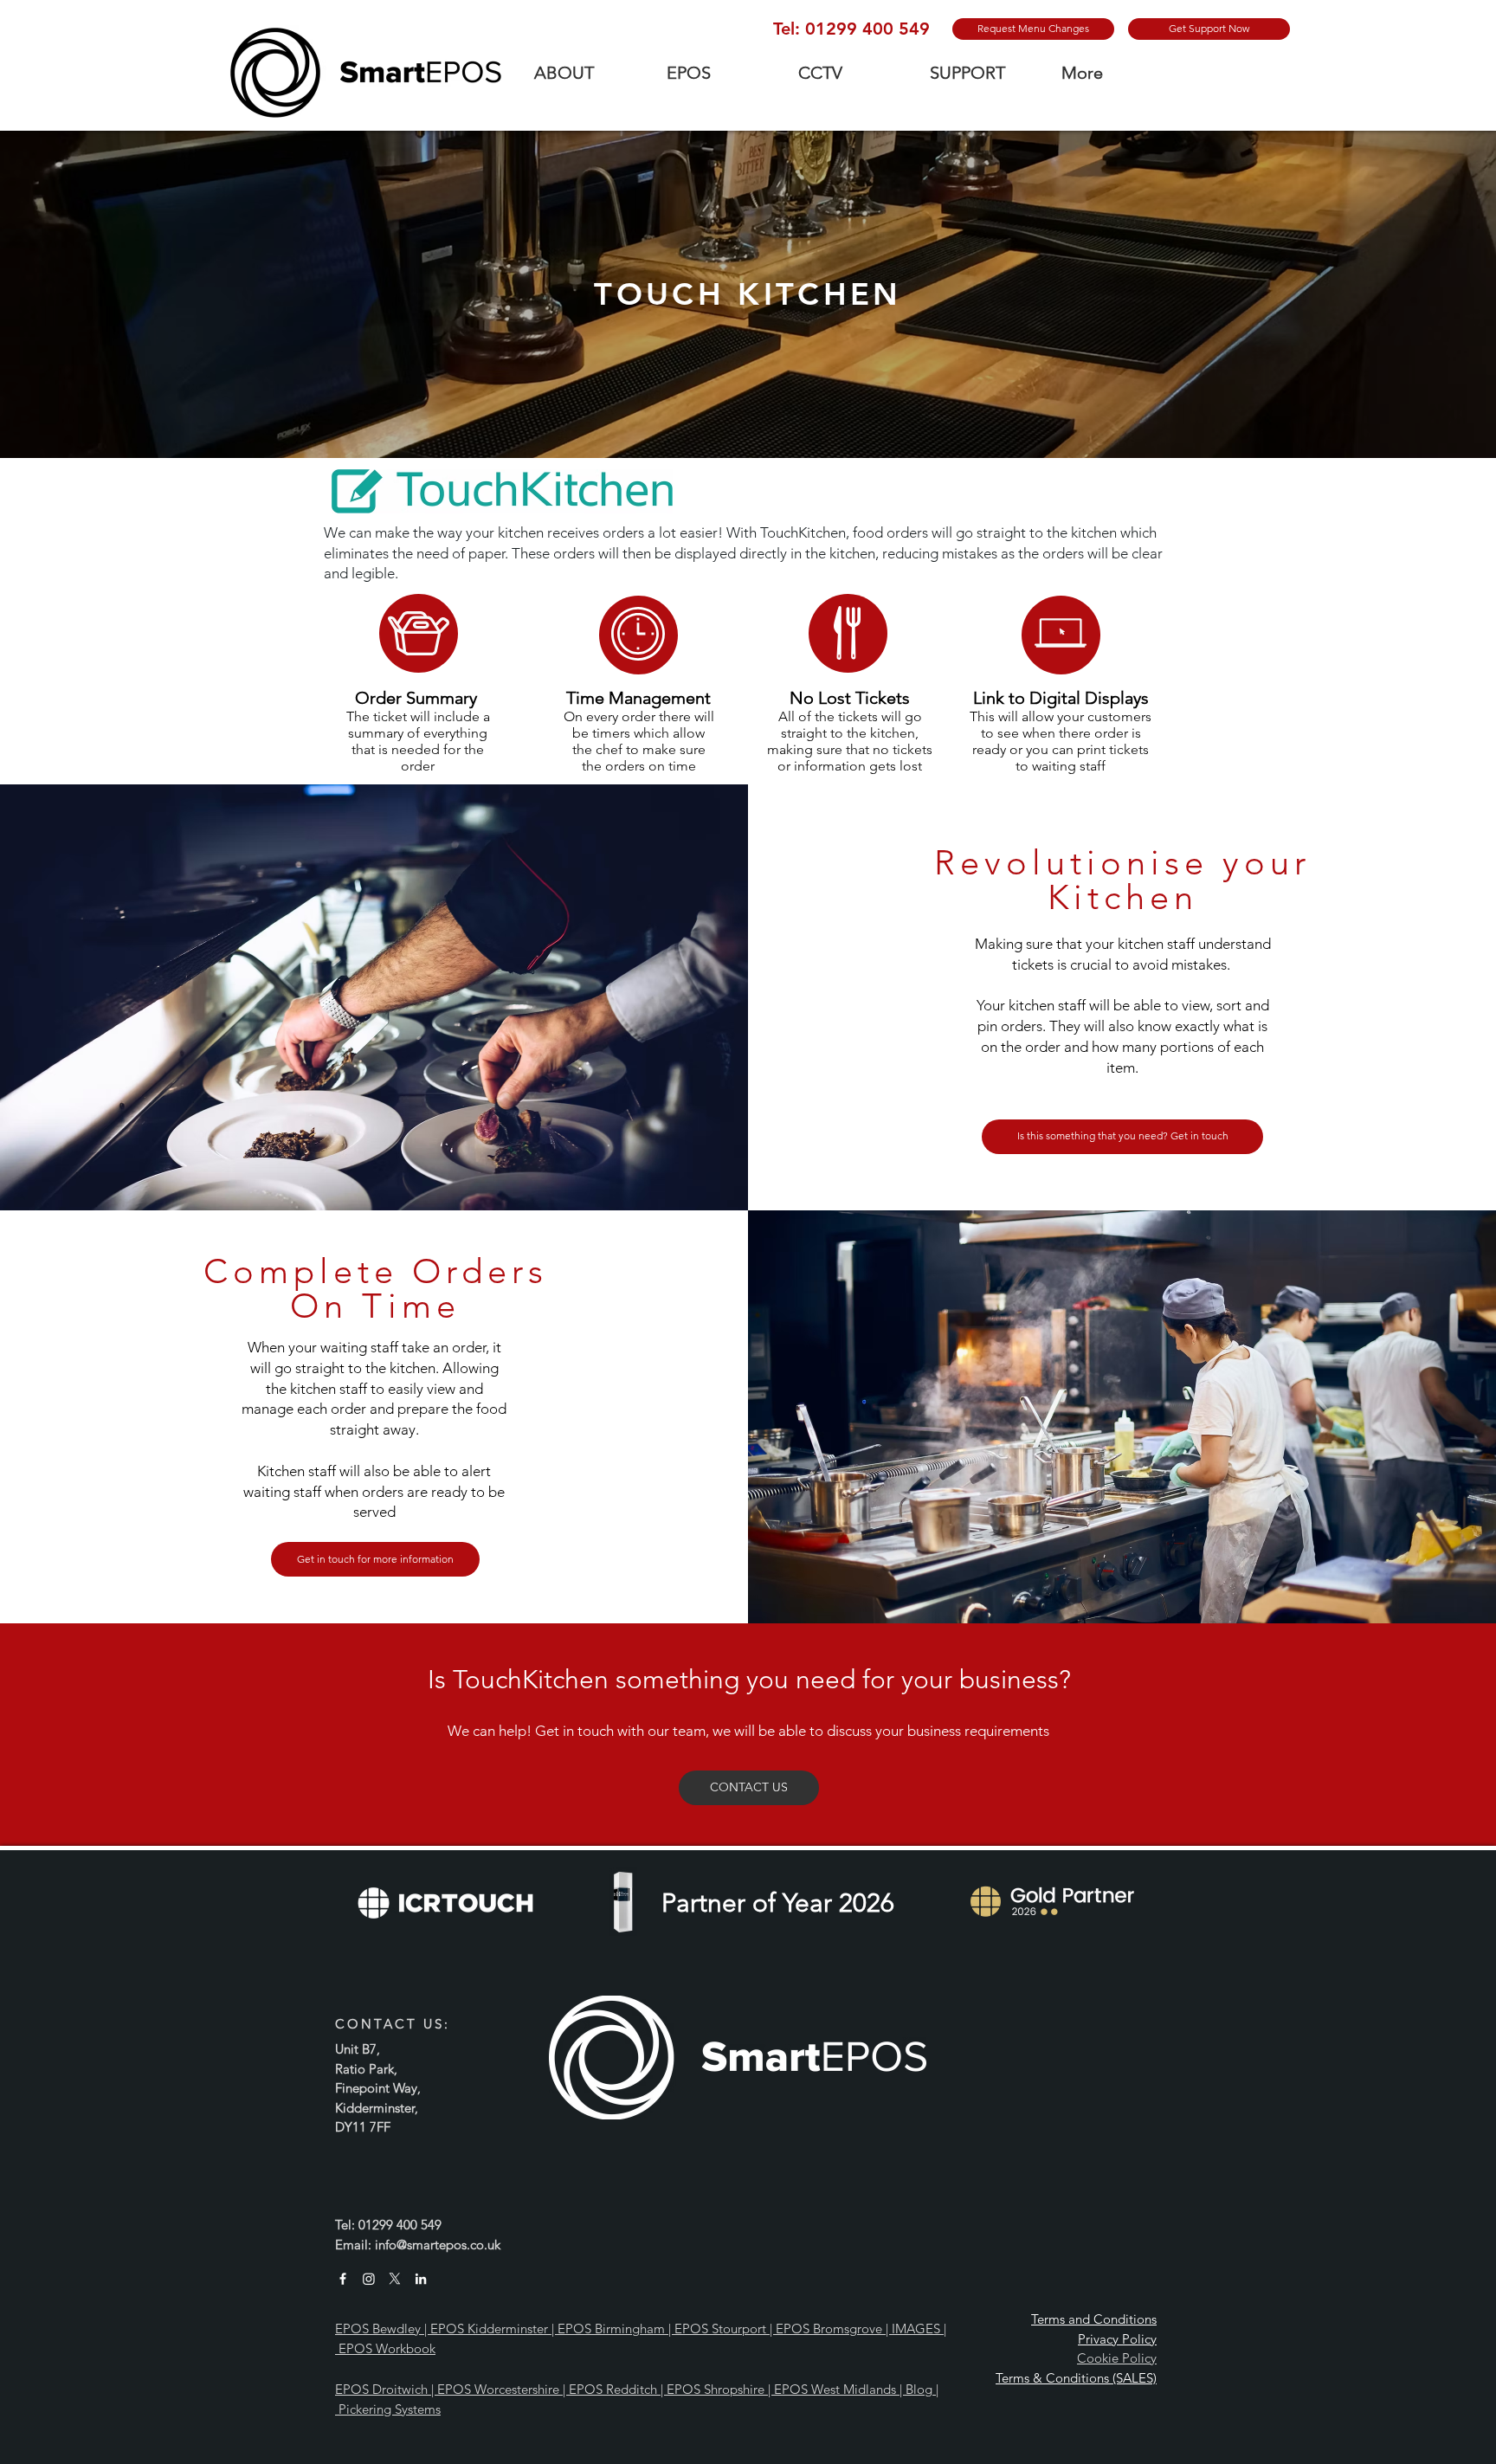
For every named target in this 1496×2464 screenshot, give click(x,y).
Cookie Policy (1117, 2358)
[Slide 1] (748, 415)
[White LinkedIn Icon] (421, 2279)
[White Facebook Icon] (343, 2279)
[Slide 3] (748, 723)
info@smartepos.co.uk (438, 2245)
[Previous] (94, 294)
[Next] (1402, 294)
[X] (395, 2279)
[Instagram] (369, 2279)
